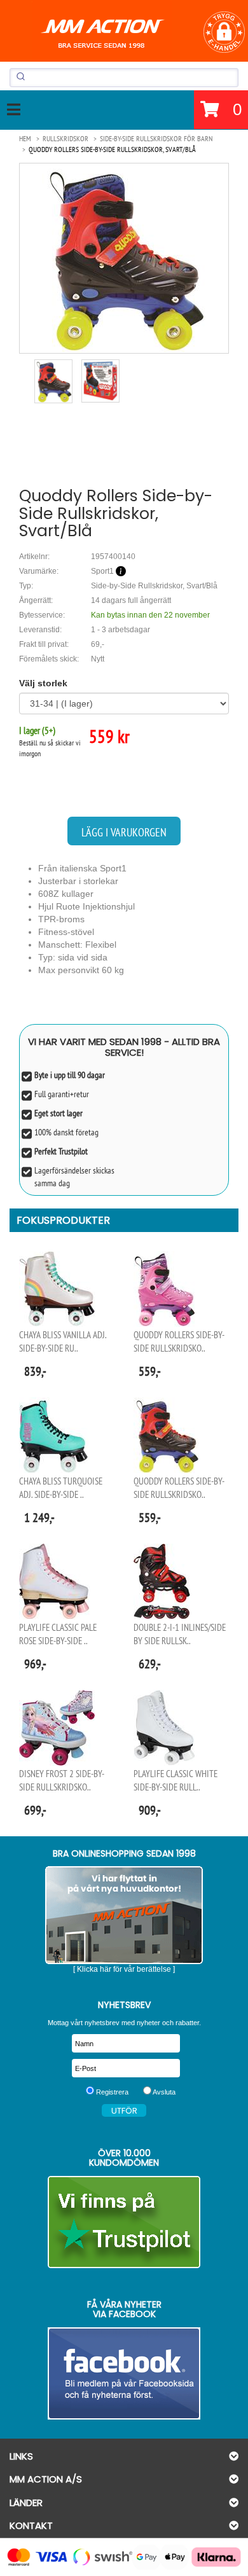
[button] (224, 32)
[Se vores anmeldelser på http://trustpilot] (124, 2222)
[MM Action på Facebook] (124, 2373)
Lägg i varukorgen (124, 832)
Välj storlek (43, 683)
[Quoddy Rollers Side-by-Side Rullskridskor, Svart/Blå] (124, 258)
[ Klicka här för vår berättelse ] (124, 1969)
